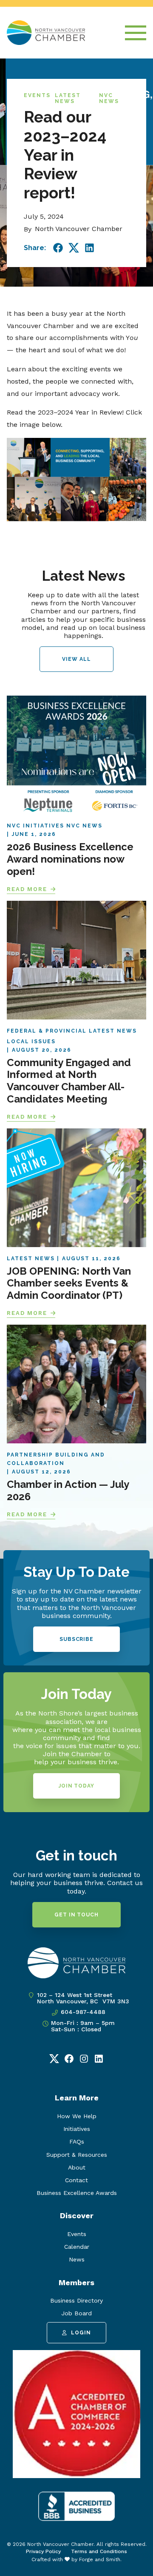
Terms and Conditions (99, 2551)
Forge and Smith (100, 2559)
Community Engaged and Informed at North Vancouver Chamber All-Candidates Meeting (69, 1081)
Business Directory (76, 2300)
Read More (27, 889)
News (77, 2259)
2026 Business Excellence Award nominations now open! (70, 859)
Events (37, 95)
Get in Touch (76, 1915)
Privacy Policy (43, 2551)
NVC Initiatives (35, 826)
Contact (76, 2180)
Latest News (68, 98)
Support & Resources (77, 2155)
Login (81, 2333)
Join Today (76, 1786)
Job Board (76, 2313)
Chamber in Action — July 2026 (68, 1490)
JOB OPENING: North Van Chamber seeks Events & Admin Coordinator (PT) (69, 1283)
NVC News (109, 98)
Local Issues (31, 1042)
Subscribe (76, 1639)
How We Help (77, 2116)
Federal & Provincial (47, 1031)
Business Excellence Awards (77, 2193)
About (77, 2167)
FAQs (77, 2142)
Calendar (77, 2247)
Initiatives (77, 2129)
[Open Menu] (136, 33)
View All (76, 659)
